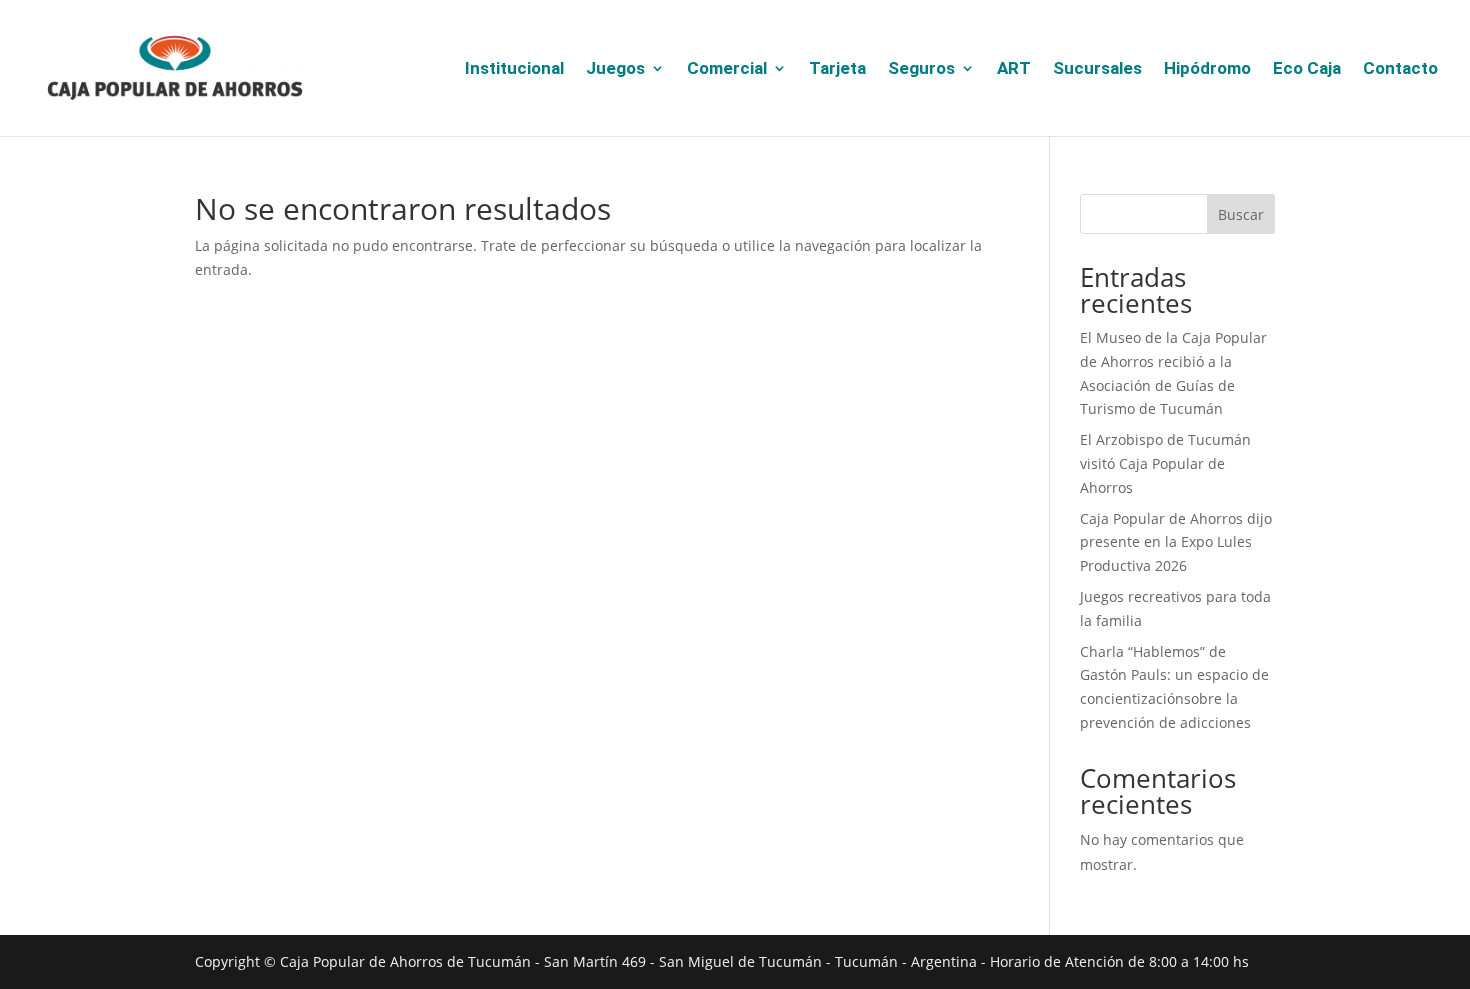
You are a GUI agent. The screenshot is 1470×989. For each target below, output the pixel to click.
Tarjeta (837, 69)
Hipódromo (1207, 69)
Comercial (727, 69)
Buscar (1241, 214)
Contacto (1400, 69)
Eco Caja (1307, 69)
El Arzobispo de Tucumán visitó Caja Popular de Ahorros (1165, 463)
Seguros (921, 69)
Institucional (514, 69)
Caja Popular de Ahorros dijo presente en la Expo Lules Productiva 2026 (1176, 542)
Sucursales (1097, 69)
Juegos (615, 69)
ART (1014, 69)
